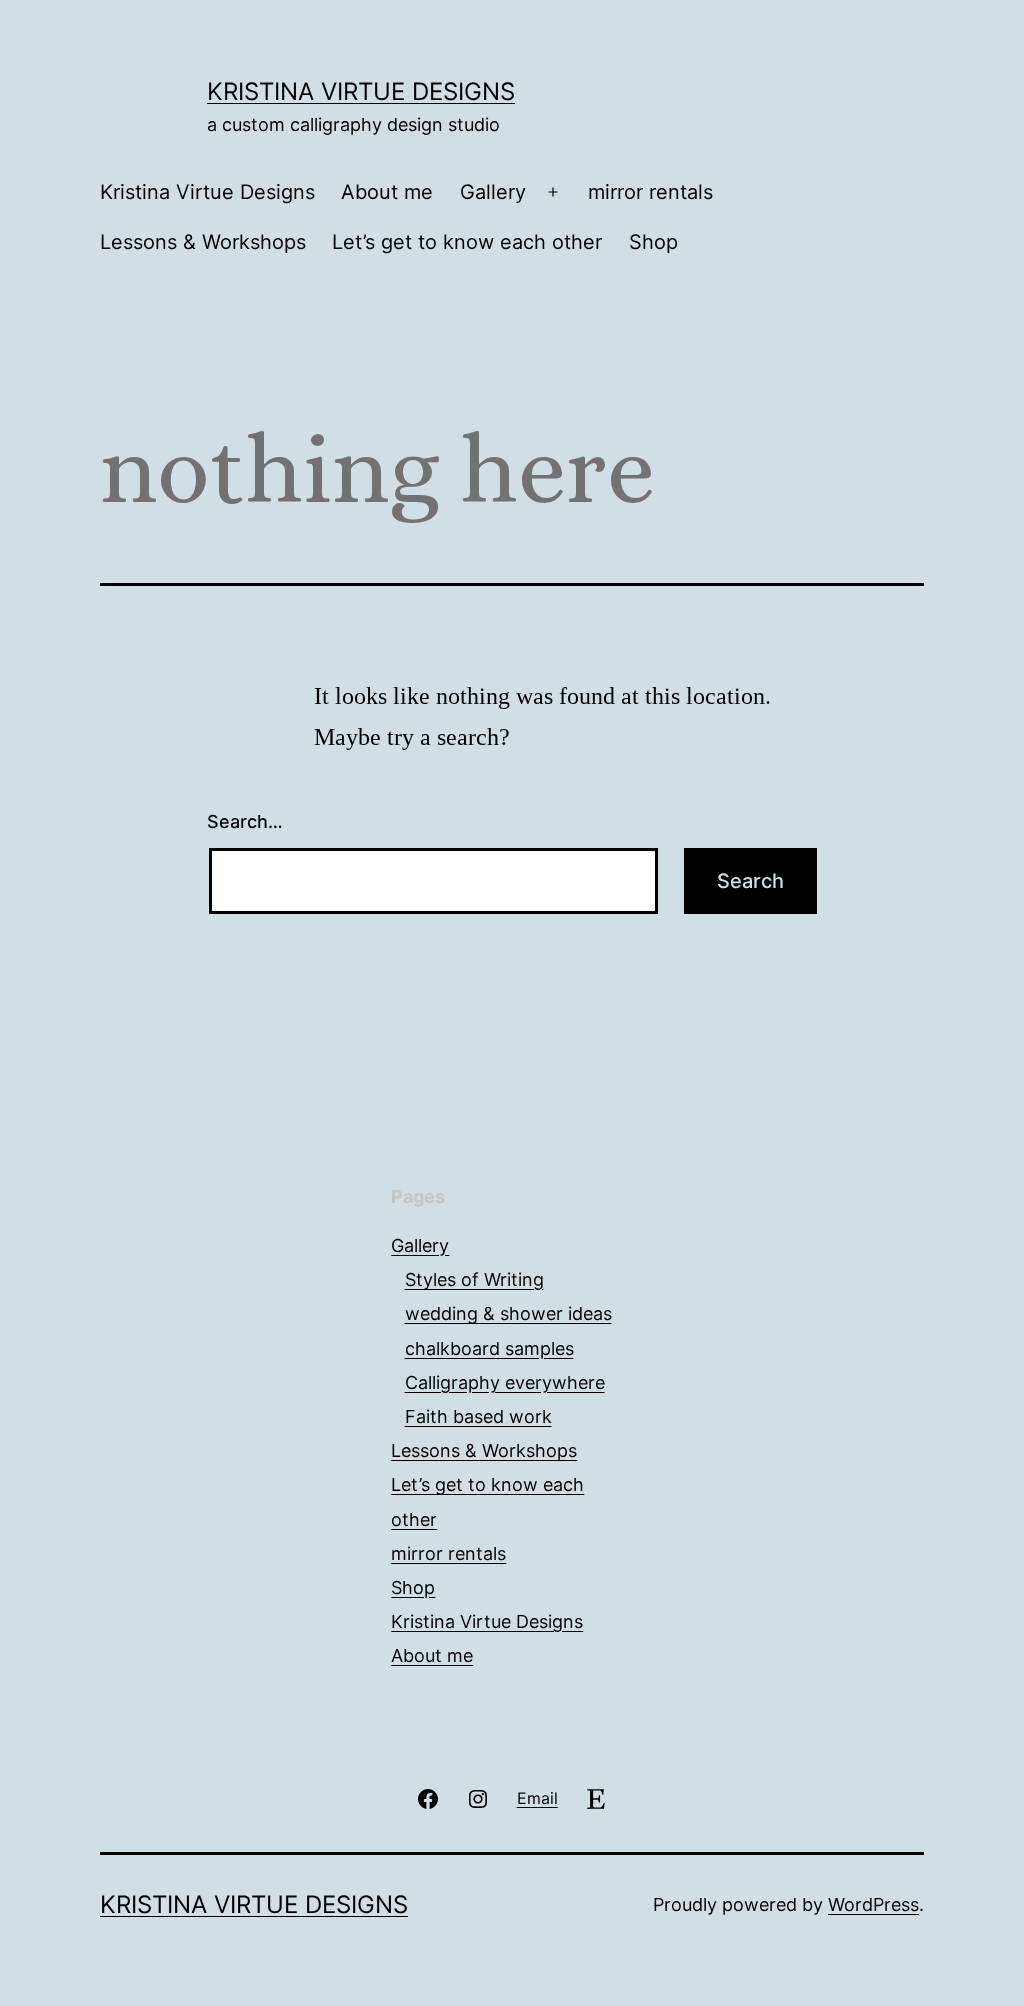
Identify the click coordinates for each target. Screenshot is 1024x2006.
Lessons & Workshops (203, 242)
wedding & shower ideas (508, 1313)
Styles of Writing (474, 1279)
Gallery (493, 192)
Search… (245, 821)
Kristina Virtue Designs (361, 91)
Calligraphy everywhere (505, 1382)
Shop (653, 242)
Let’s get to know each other (467, 242)
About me (387, 192)
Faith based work (478, 1416)
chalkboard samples (489, 1348)
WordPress (873, 1904)
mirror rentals (650, 192)
